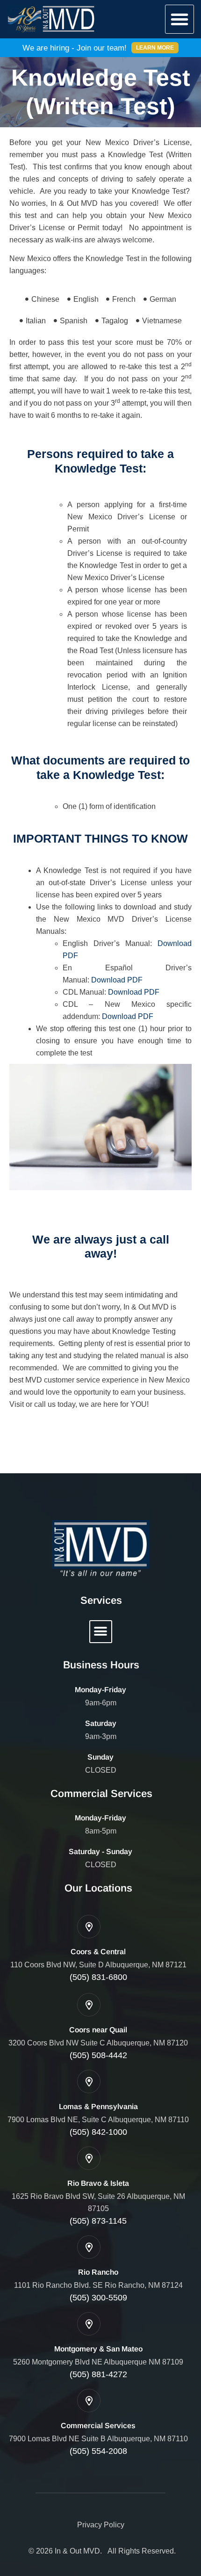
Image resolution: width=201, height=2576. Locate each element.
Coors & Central (98, 1952)
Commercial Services (98, 2426)
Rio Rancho (98, 2272)
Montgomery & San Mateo (98, 2349)
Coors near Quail (98, 2030)
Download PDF (117, 980)
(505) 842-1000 (98, 2132)
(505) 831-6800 (98, 1977)
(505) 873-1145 (98, 2221)
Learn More (155, 48)
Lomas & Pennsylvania (98, 2107)
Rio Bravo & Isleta (98, 2183)
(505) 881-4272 (98, 2374)
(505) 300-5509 (98, 2298)
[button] (179, 19)
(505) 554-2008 (98, 2451)
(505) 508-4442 (98, 2055)
